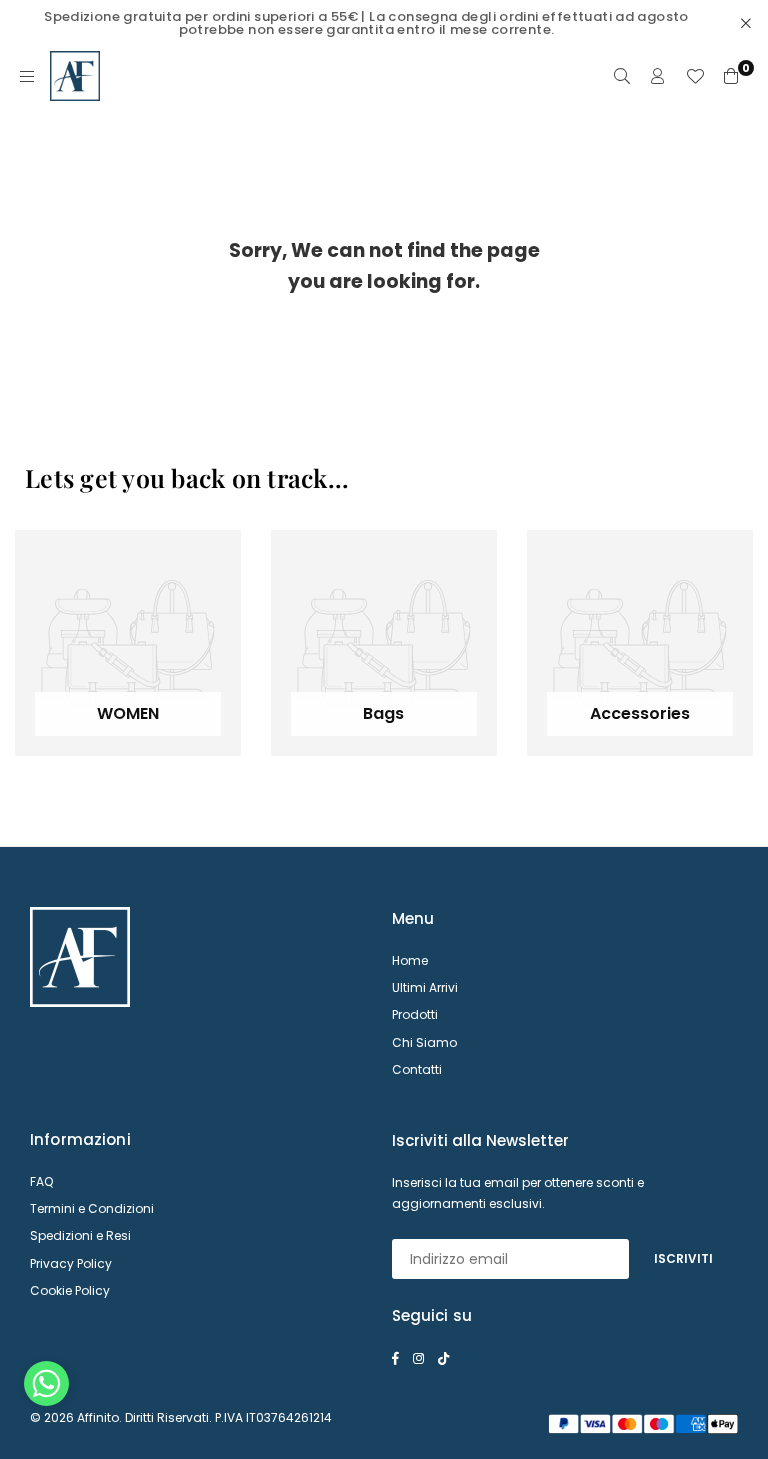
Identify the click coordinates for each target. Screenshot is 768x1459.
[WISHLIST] (695, 76)
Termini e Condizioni (92, 1208)
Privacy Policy (71, 1263)
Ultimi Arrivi (425, 987)
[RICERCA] (622, 76)
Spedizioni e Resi (80, 1235)
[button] (46, 1388)
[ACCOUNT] (658, 76)
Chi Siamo (424, 1042)
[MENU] (27, 76)
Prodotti (415, 1014)
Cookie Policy (70, 1290)
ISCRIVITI (683, 1258)
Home (410, 960)
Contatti (417, 1069)
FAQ (41, 1181)
